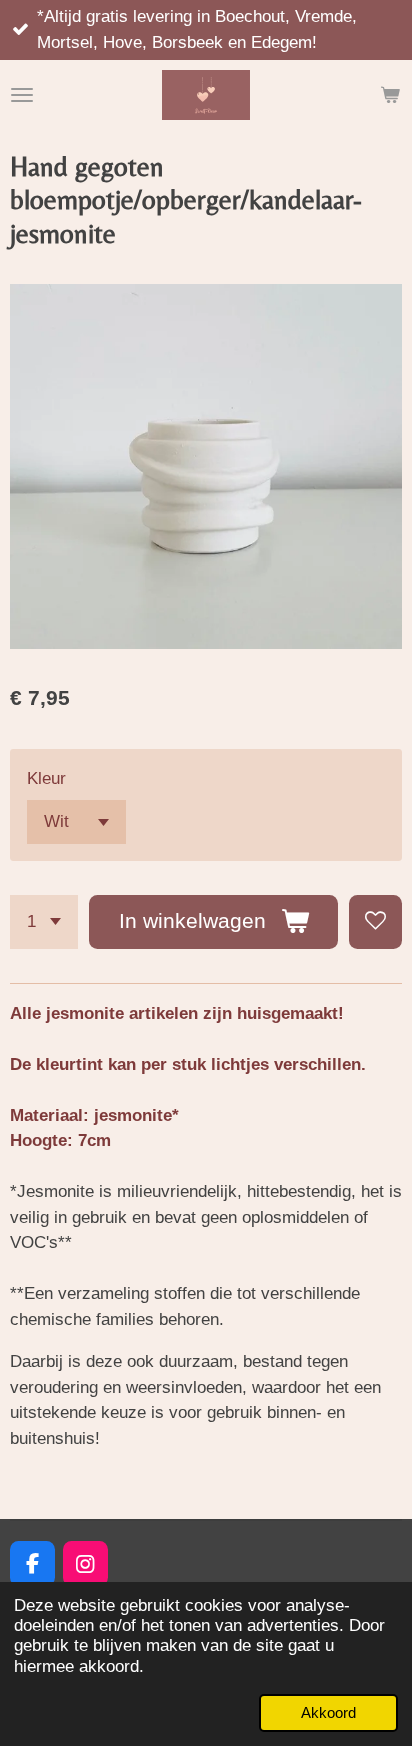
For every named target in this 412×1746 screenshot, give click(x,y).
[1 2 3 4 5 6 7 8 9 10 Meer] (44, 921)
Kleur (46, 778)
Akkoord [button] (328, 1712)
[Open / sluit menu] (22, 95)
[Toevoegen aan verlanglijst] (375, 921)
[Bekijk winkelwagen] (390, 95)
